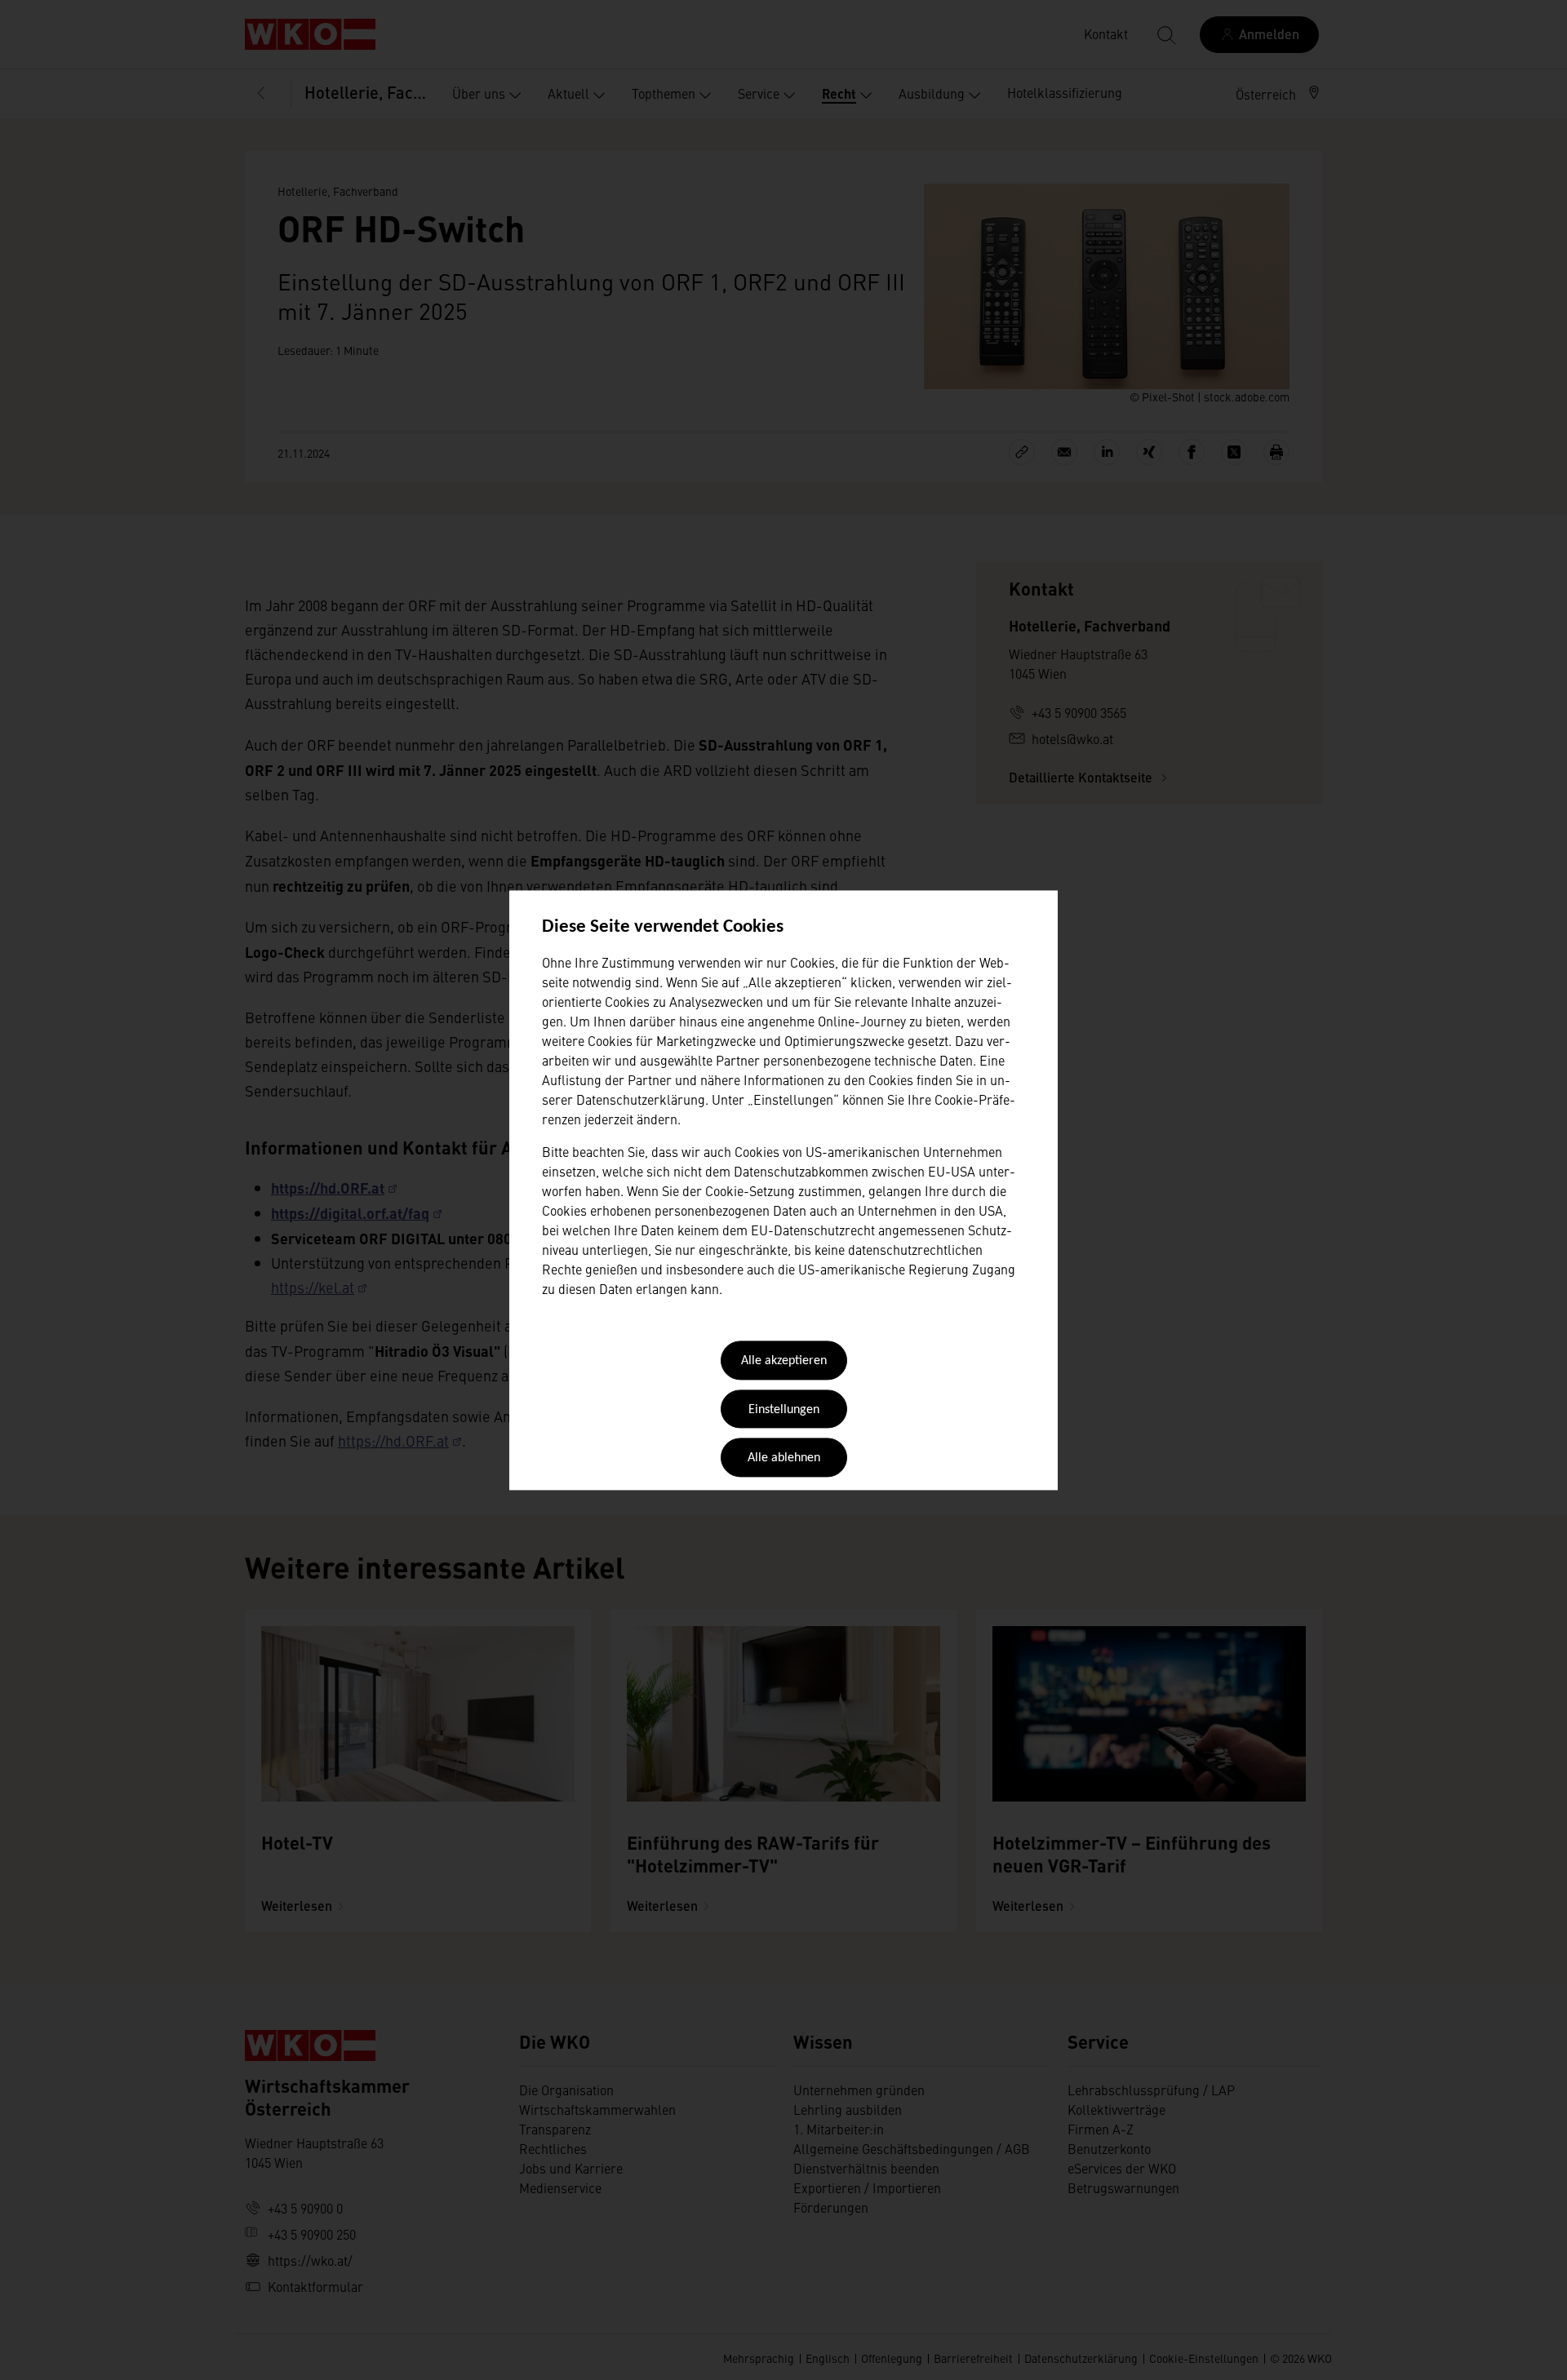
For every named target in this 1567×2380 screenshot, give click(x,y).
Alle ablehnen (784, 1459)
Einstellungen (784, 1410)
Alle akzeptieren (784, 1362)
